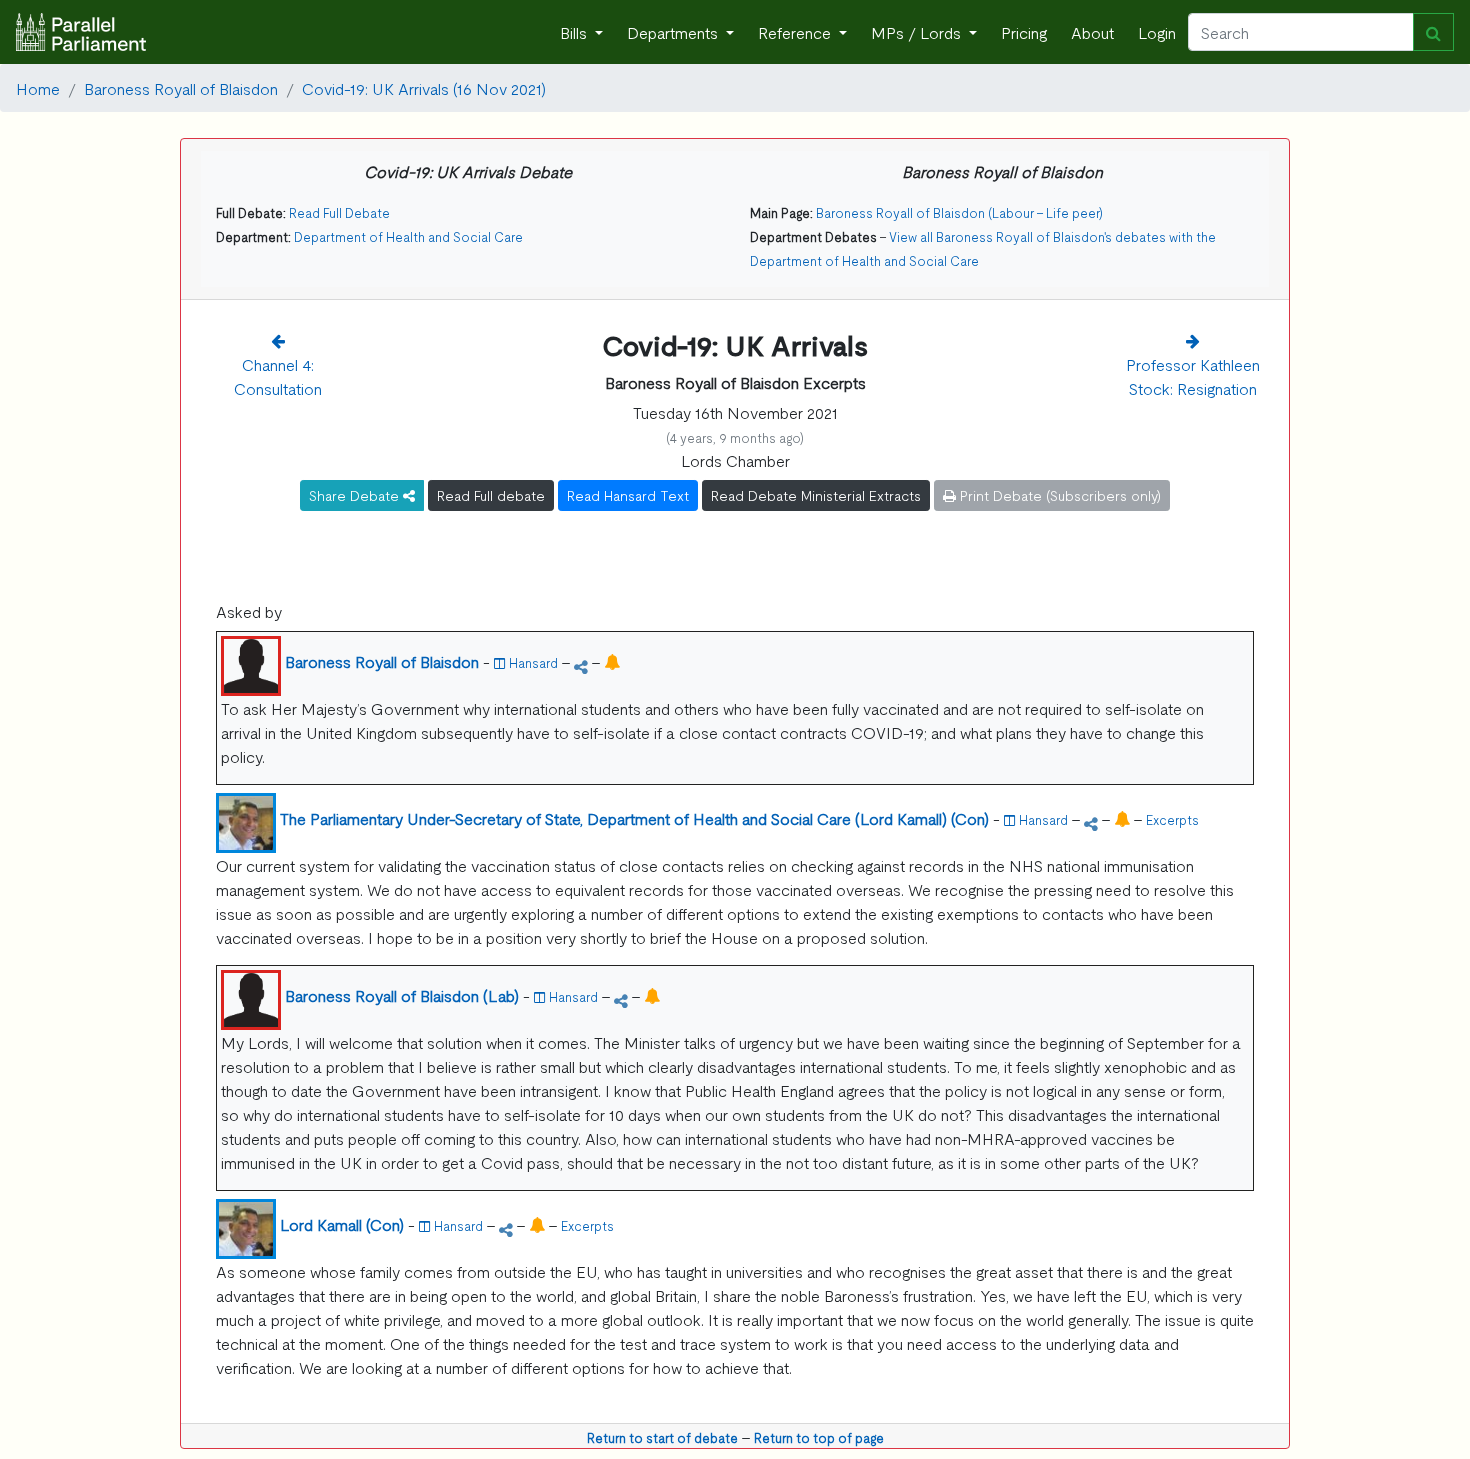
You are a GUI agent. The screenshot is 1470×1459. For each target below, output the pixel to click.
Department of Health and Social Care (408, 236)
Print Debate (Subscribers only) (1058, 495)
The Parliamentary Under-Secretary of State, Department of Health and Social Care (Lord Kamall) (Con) (634, 818)
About (1092, 32)
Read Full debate (491, 495)
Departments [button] (674, 32)
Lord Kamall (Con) (342, 1224)
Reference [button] (796, 32)
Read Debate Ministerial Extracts (816, 495)
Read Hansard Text (628, 495)
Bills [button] (575, 32)
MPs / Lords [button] (918, 32)
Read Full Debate (339, 212)
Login (1157, 32)
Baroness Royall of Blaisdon (181, 88)
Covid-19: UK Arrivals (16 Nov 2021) (424, 88)
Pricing (1024, 32)
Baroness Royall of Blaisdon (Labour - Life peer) (959, 212)
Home (38, 88)
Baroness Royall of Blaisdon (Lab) (402, 995)
